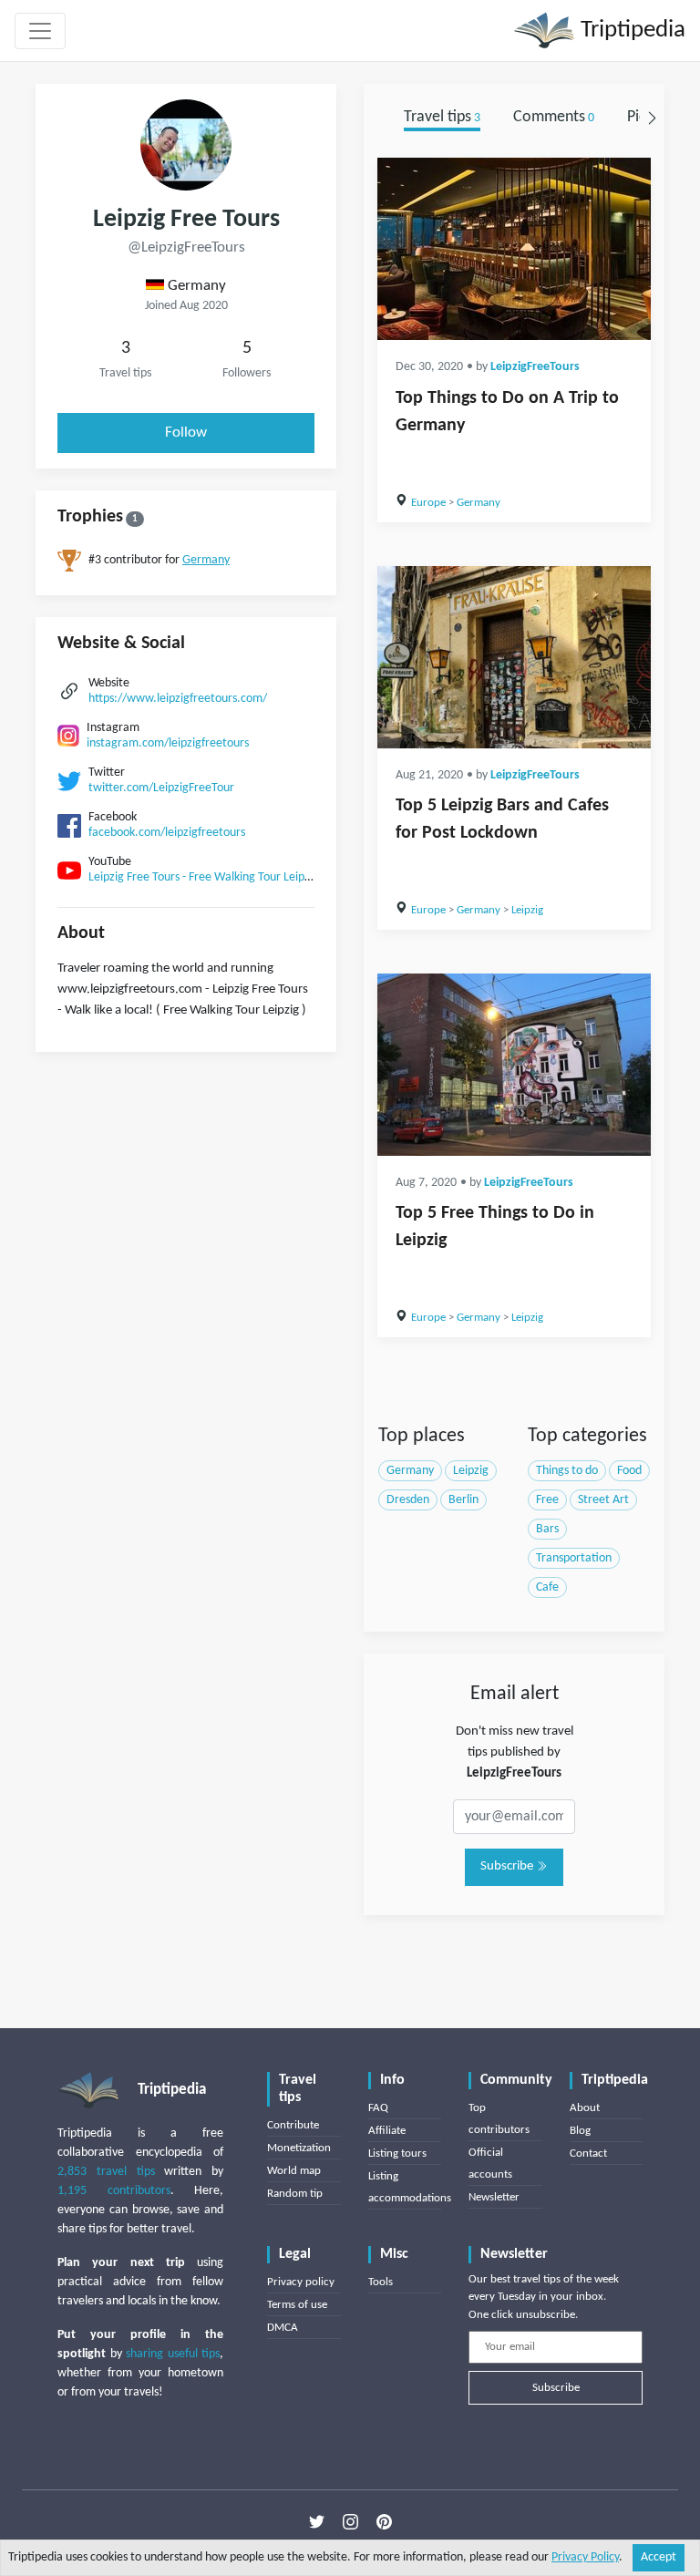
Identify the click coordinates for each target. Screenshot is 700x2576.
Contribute (293, 2125)
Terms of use (297, 2305)
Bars (547, 1529)
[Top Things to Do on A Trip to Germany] (514, 249)
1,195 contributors (114, 2191)
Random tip (295, 2194)
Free (547, 1500)
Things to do (567, 1471)
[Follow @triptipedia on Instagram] (350, 2522)
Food (629, 1471)
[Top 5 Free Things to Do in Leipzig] (514, 1065)
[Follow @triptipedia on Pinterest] (384, 2522)
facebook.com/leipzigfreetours (167, 833)
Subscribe (508, 1866)
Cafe (547, 1587)
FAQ (378, 2108)
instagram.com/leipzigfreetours (168, 743)
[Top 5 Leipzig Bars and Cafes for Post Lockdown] (514, 657)
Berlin (463, 1500)
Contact (588, 2154)
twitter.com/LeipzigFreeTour (161, 788)
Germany (206, 560)
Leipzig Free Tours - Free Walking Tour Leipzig (204, 877)
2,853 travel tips (106, 2172)
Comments (554, 117)
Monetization (299, 2148)
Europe (428, 503)
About (585, 2108)
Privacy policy (301, 2282)
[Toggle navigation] (40, 31)
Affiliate (387, 2131)
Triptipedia (630, 31)
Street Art (603, 1500)
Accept (659, 2557)
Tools (381, 2282)
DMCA (283, 2328)
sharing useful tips (173, 2354)
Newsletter (494, 2197)
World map (294, 2171)
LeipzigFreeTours (535, 367)
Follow (186, 433)
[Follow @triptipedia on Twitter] (317, 2522)
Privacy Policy (585, 2557)
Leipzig (527, 910)
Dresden (408, 1500)
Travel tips (442, 117)
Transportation (574, 1558)
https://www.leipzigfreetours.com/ (178, 699)
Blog (580, 2131)
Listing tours (397, 2154)
